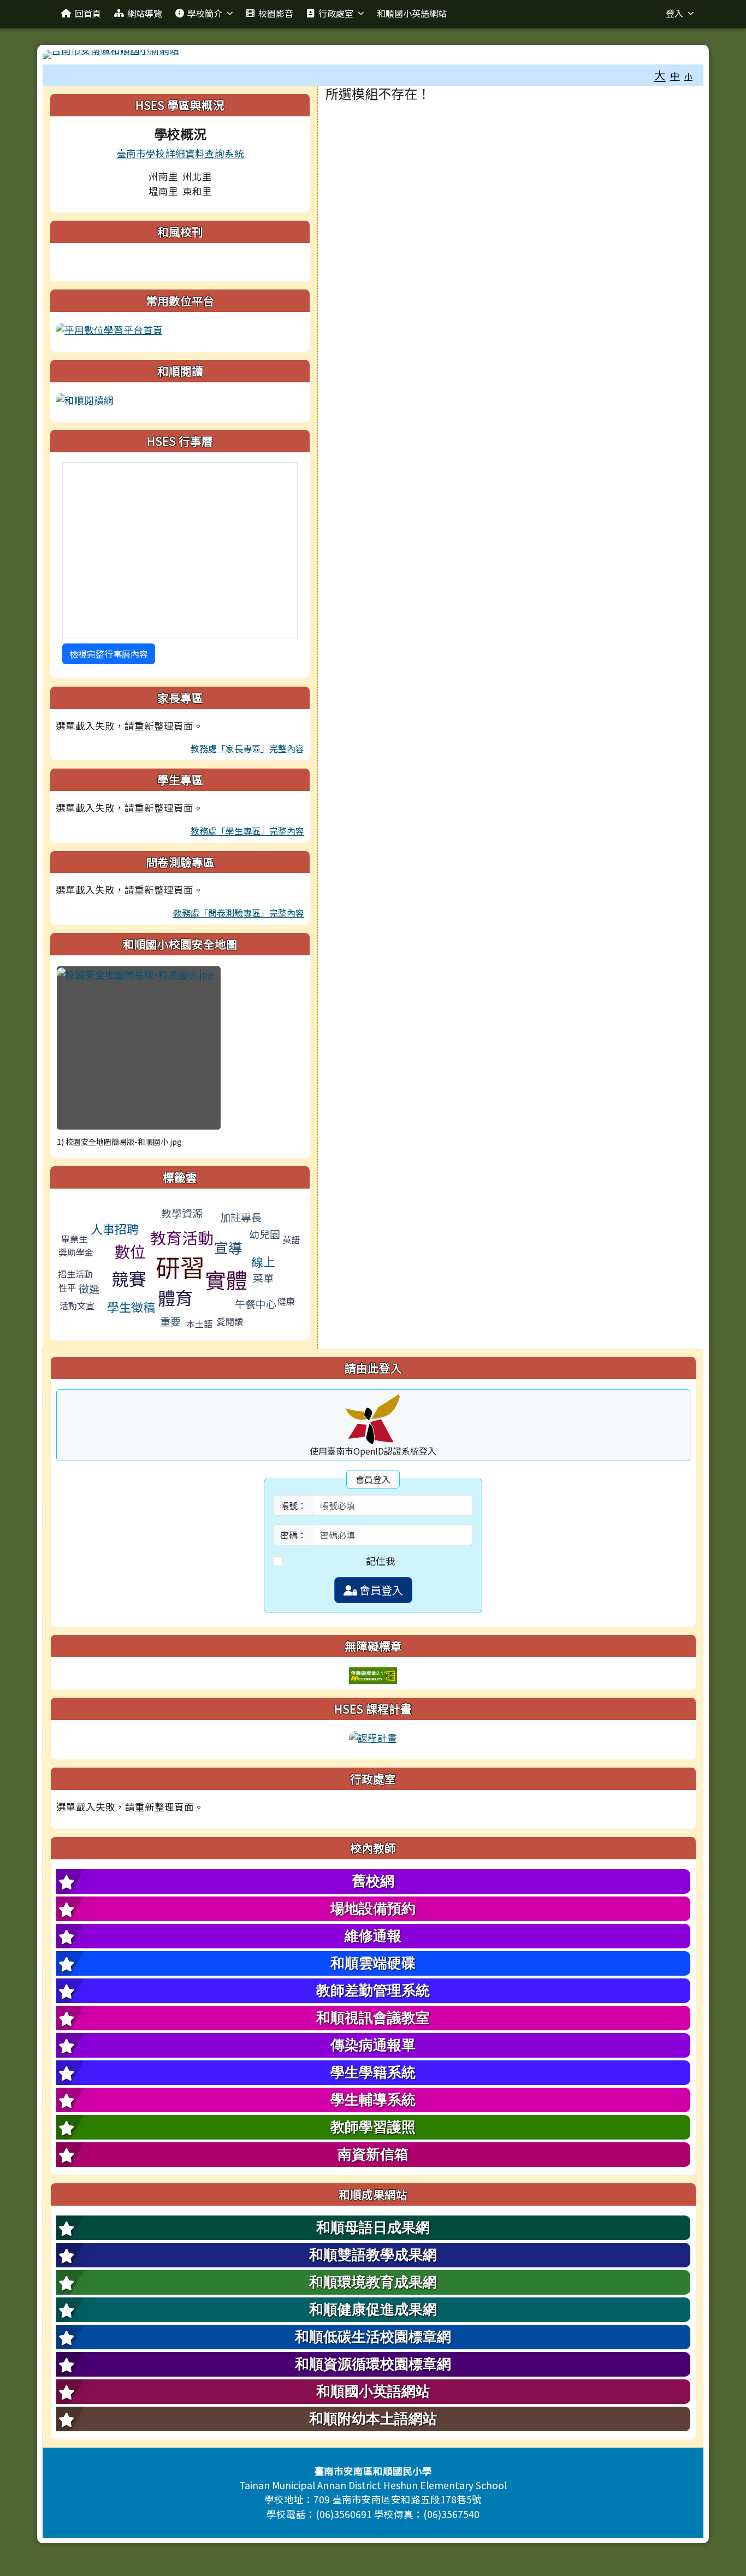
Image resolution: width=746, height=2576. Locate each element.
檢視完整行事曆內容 (109, 654)
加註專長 (241, 1217)
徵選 (89, 1288)
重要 (170, 1321)
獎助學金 (76, 1252)
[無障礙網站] (373, 1674)
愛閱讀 (230, 1321)
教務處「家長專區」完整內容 (247, 748)
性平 (67, 1287)
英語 (291, 1239)
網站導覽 (145, 13)
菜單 (263, 1277)
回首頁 (88, 13)
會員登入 (380, 1590)
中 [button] (675, 76)
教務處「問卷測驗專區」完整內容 (239, 913)
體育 (175, 1297)
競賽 (129, 1278)
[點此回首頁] (373, 55)
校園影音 (276, 13)
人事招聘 (115, 1228)
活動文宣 (77, 1305)
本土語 (199, 1324)
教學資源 (182, 1213)
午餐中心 (256, 1304)
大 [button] (660, 75)
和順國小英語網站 (412, 13)
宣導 (228, 1247)
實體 (226, 1279)
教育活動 (182, 1237)
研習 (180, 1266)
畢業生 (74, 1239)
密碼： (293, 1535)
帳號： (293, 1505)
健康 (286, 1301)
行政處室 (336, 13)
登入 (674, 13)
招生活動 (75, 1274)
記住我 (381, 1561)
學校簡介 (205, 13)
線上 (263, 1261)
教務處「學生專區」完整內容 (247, 831)
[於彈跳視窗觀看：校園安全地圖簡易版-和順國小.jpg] (139, 1048)
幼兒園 (265, 1234)
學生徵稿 (131, 1307)
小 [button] (688, 76)
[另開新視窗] (109, 329)
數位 (130, 1251)
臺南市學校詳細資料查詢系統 (180, 153)
